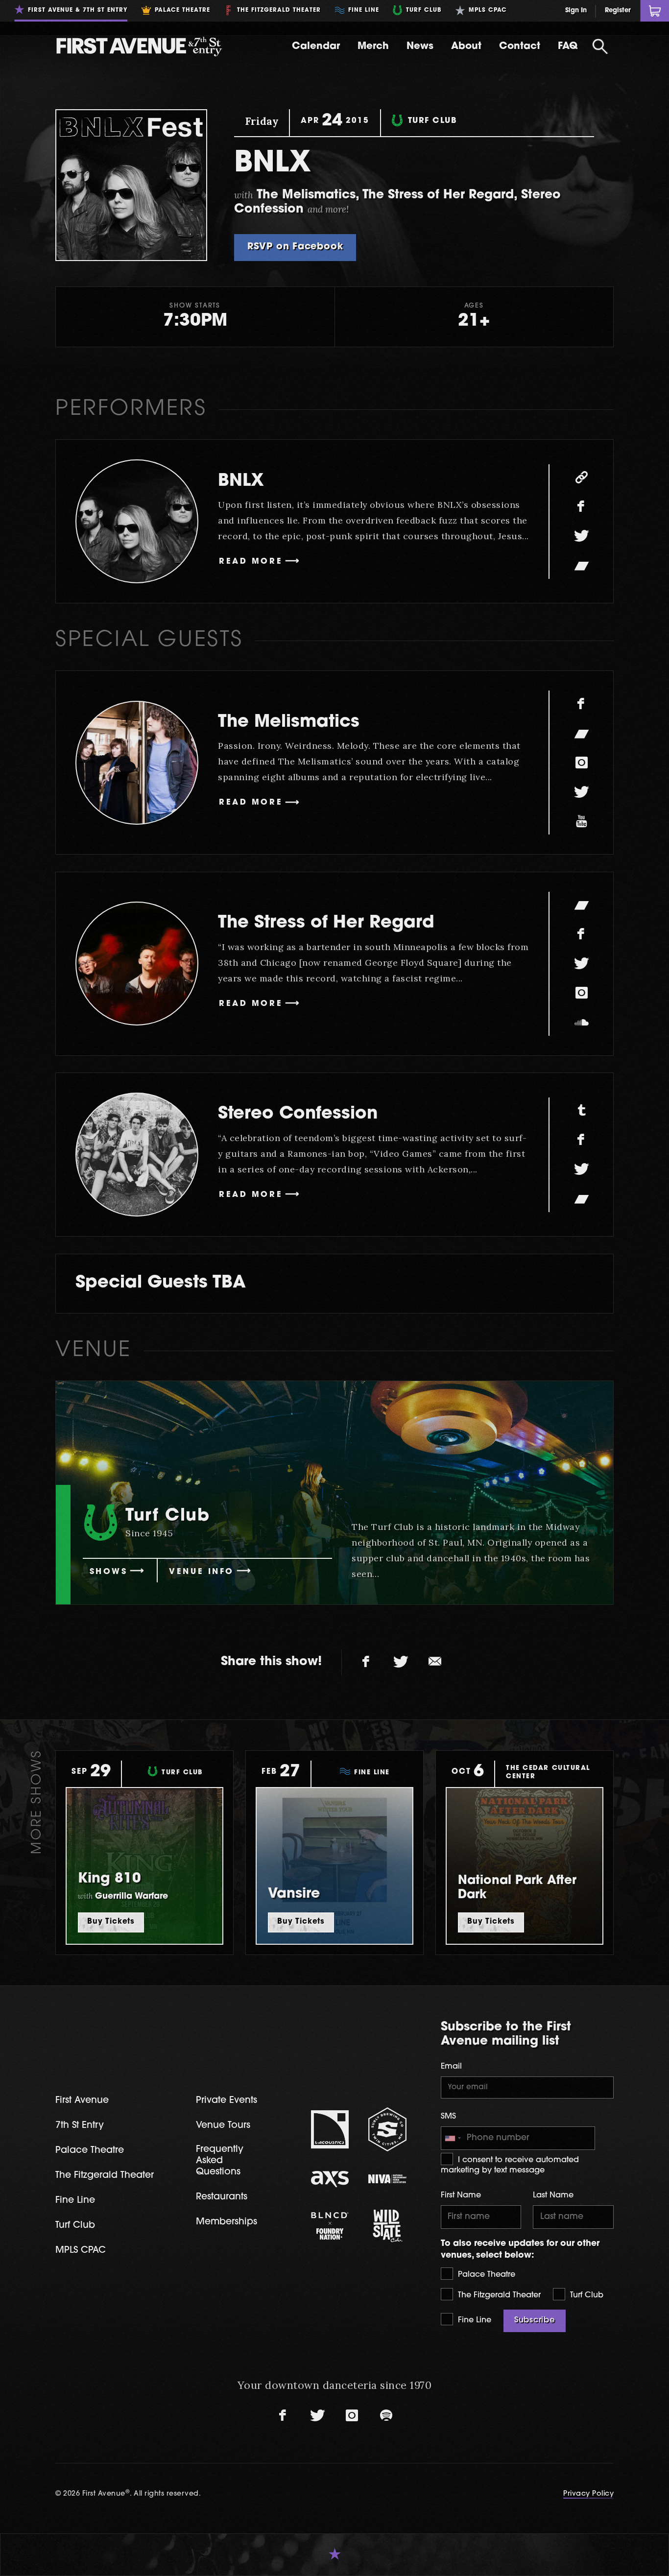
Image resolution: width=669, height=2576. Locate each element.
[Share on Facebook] (366, 1662)
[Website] (581, 477)
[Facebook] (581, 507)
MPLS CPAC (81, 2251)
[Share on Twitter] (401, 1662)
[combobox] (453, 2138)
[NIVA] (387, 2179)
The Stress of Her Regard (326, 923)
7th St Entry (80, 2126)
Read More (251, 562)
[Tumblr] (581, 1111)
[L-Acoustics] (330, 2129)
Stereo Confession (298, 1114)
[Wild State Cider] (387, 2226)
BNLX (241, 482)
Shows (109, 1572)
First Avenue (82, 2101)
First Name (461, 2195)
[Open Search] (600, 47)
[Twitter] (581, 536)
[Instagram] (581, 763)
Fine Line (473, 2320)
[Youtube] (581, 821)
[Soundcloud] (581, 1023)
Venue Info (202, 1572)
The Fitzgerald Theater (498, 2295)
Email (451, 2067)
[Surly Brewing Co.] (387, 2129)
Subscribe (535, 2320)
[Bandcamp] (581, 566)
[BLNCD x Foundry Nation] (330, 2226)
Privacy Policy (588, 2494)
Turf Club (585, 2295)
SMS (448, 2117)
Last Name (553, 2195)
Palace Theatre (485, 2275)
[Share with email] (435, 1662)
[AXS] (330, 2179)
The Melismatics (289, 723)
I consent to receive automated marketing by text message (510, 2165)
